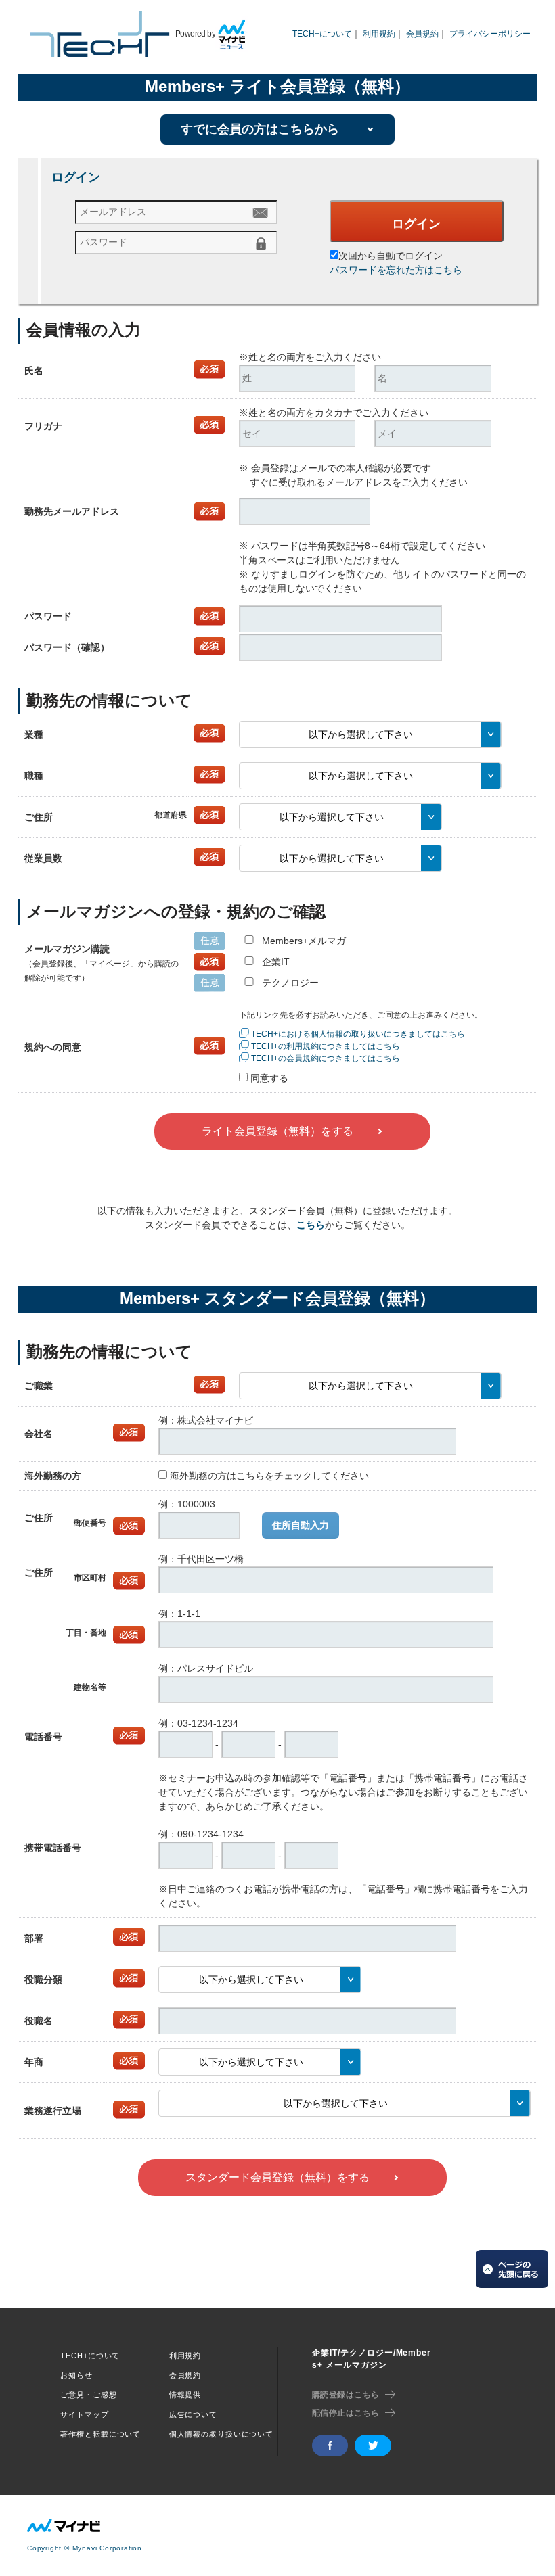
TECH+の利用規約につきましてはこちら (326, 1046)
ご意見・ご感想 (88, 2395)
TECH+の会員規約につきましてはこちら (326, 1058)
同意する (269, 1078)
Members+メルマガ (304, 941)
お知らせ (76, 2375)
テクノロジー (290, 983)
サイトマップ (84, 2414)
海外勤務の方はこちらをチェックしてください (269, 1476)
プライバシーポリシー (490, 34)
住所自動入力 (301, 1525)
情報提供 (185, 2395)
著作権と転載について (101, 2434)
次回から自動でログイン (391, 256)
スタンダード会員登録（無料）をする (277, 2177)
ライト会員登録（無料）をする (277, 1131)
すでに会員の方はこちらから (260, 129)
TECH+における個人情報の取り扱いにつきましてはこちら (358, 1034)
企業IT (276, 962)
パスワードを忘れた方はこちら (396, 270)
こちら (311, 1225)
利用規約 (379, 34)
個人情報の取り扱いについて (221, 2434)
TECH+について (322, 34)
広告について (193, 2414)
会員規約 (422, 34)
